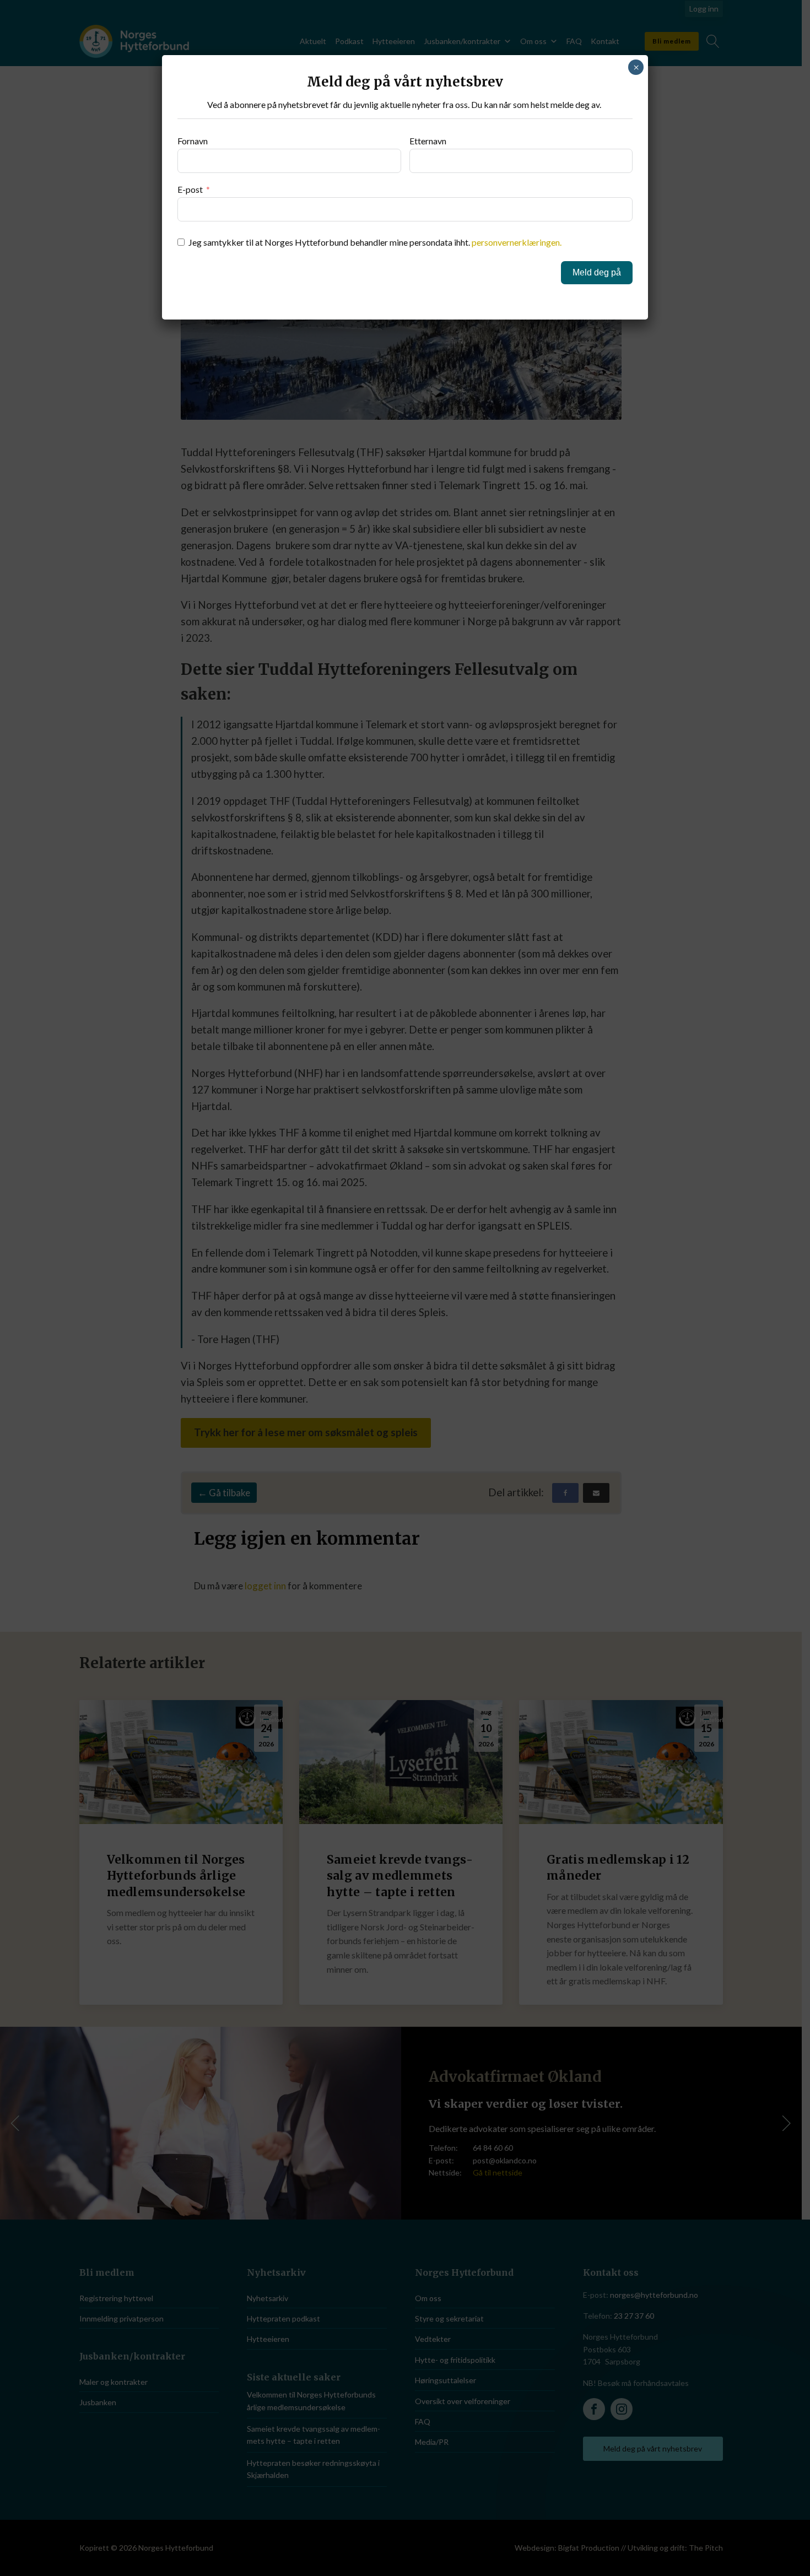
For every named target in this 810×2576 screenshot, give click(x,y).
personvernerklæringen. (517, 242)
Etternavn (428, 141)
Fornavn (193, 141)
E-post (190, 189)
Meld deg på (597, 272)
